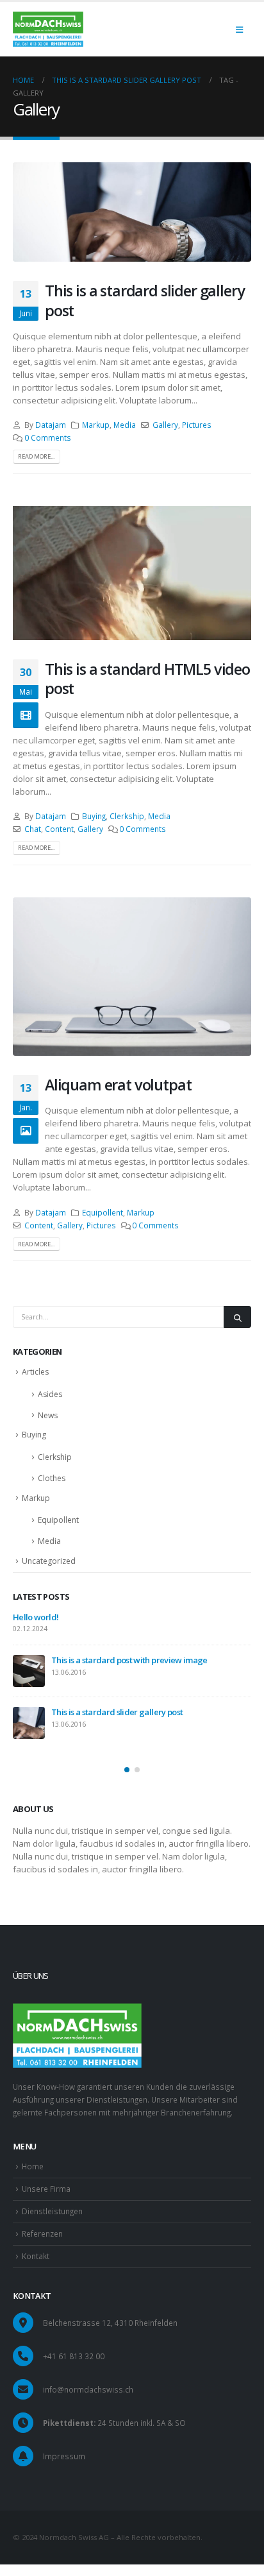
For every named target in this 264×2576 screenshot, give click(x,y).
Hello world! (36, 1617)
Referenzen (42, 2233)
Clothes (52, 1478)
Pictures (197, 425)
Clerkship (127, 816)
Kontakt (36, 2256)
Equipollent (103, 1212)
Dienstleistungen (52, 2211)
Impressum (64, 2456)
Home (33, 2166)
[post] (29, 1671)
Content (59, 829)
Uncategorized (49, 1561)
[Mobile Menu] (239, 30)
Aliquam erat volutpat (118, 1085)
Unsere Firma (46, 2189)
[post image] (132, 212)
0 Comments (48, 437)
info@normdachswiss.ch (88, 2389)
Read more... (36, 456)
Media (125, 425)
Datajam (51, 425)
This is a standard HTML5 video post (147, 679)
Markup (96, 425)
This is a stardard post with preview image (129, 1660)
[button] (127, 1770)
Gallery (165, 425)
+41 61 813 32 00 (74, 2356)
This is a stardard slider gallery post (144, 300)
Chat (33, 829)
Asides (50, 1394)
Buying (94, 816)
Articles (35, 1372)
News (48, 1415)
